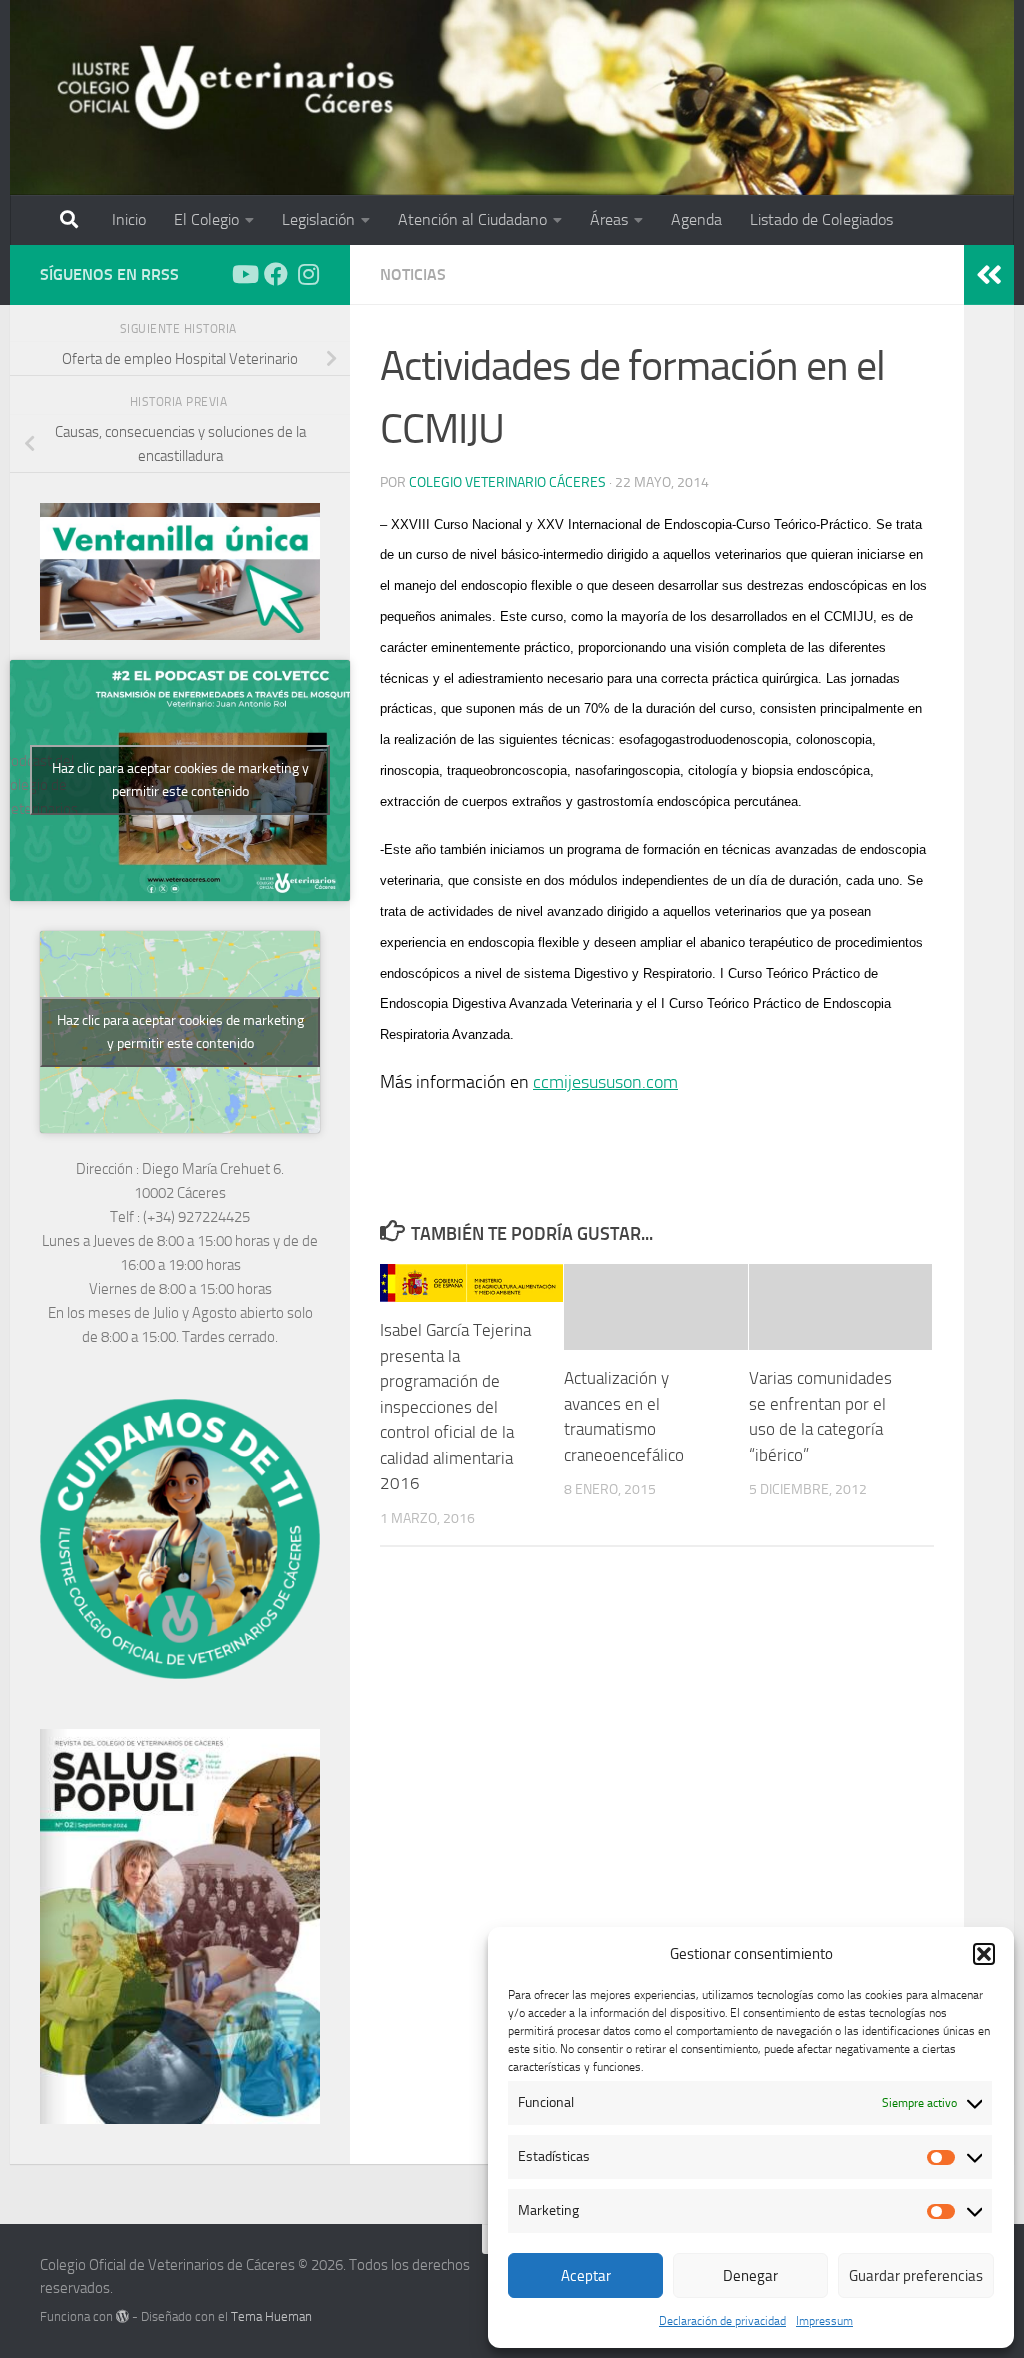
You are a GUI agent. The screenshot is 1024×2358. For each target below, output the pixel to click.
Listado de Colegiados (821, 219)
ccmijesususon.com (605, 1082)
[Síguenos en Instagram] (308, 274)
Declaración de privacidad (722, 2321)
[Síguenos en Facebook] (276, 274)
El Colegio (206, 219)
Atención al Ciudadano (472, 219)
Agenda (696, 219)
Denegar (750, 2276)
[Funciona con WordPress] (122, 2316)
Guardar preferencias (916, 2276)
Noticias (413, 274)
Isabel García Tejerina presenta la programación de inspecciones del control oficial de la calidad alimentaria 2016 (455, 1406)
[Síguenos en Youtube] (244, 274)
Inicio (129, 219)
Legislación (318, 219)
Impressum (824, 2321)
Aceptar (586, 2276)
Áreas (609, 219)
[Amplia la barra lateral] (989, 275)
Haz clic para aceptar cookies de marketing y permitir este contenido (180, 780)
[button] (984, 1954)
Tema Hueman (271, 2316)
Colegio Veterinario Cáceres (507, 482)
